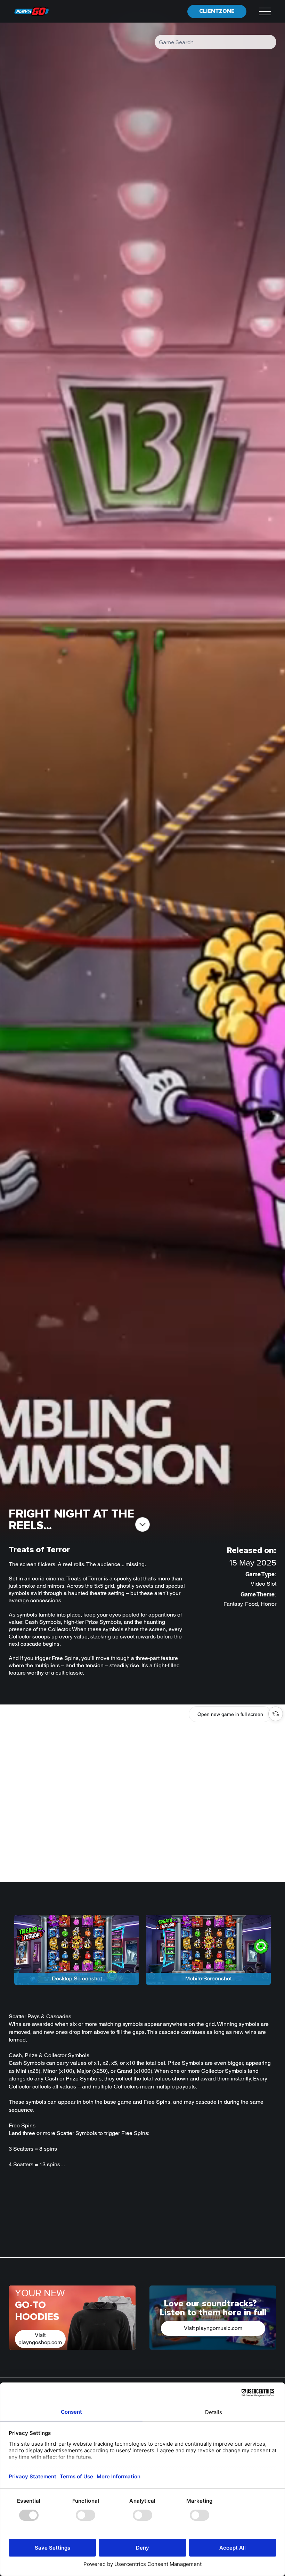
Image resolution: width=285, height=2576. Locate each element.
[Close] (276, 1714)
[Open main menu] (265, 11)
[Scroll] (142, 1524)
